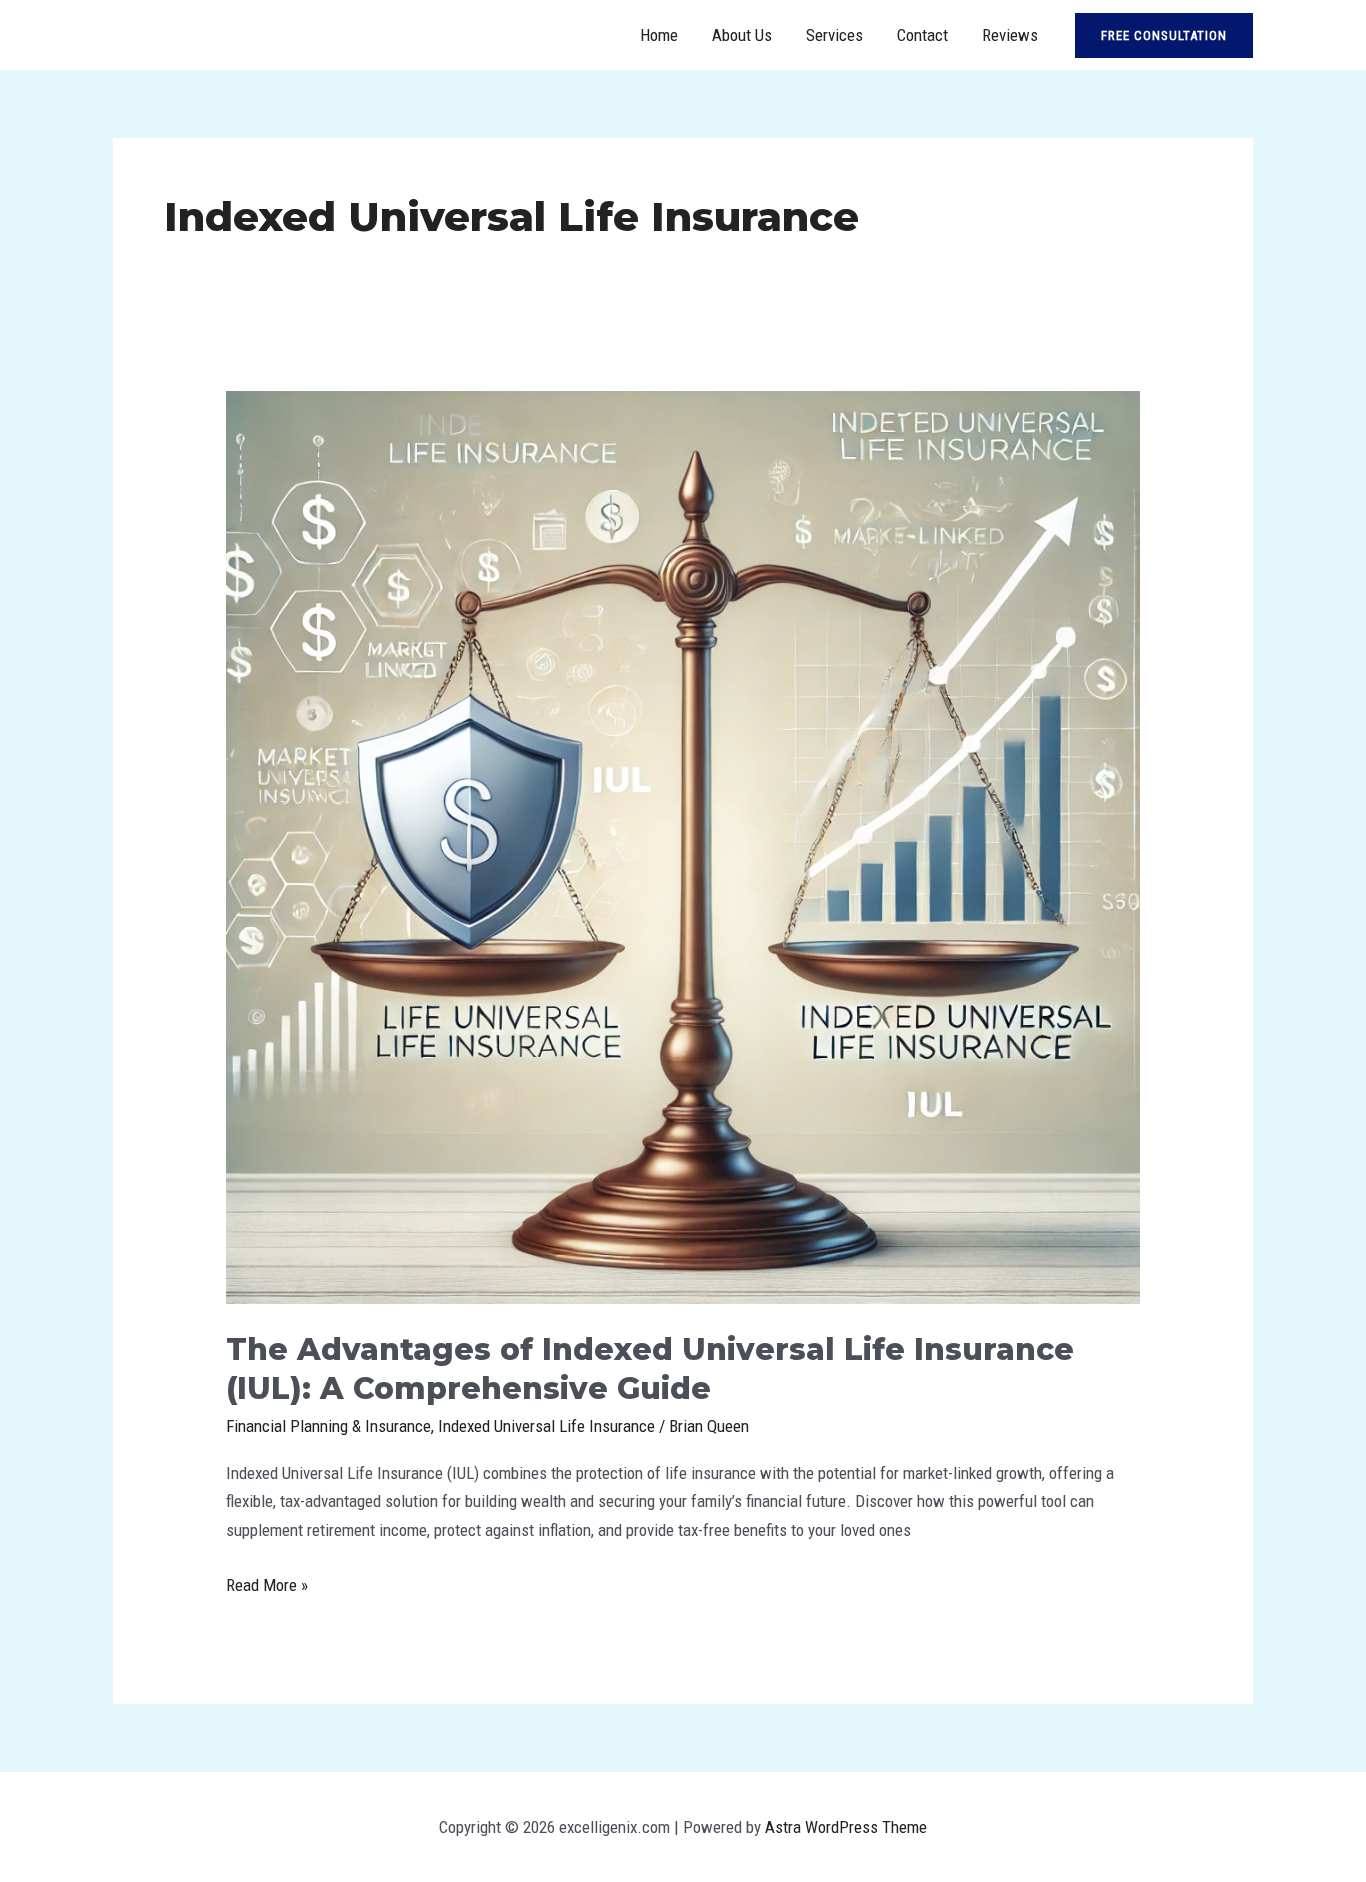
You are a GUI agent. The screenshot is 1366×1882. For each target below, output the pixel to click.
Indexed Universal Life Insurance (546, 1426)
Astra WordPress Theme (846, 1827)
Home (659, 35)
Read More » (267, 1587)
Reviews (1010, 35)
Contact (922, 35)
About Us (742, 35)
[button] (1164, 35)
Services (834, 35)
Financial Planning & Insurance (328, 1426)
